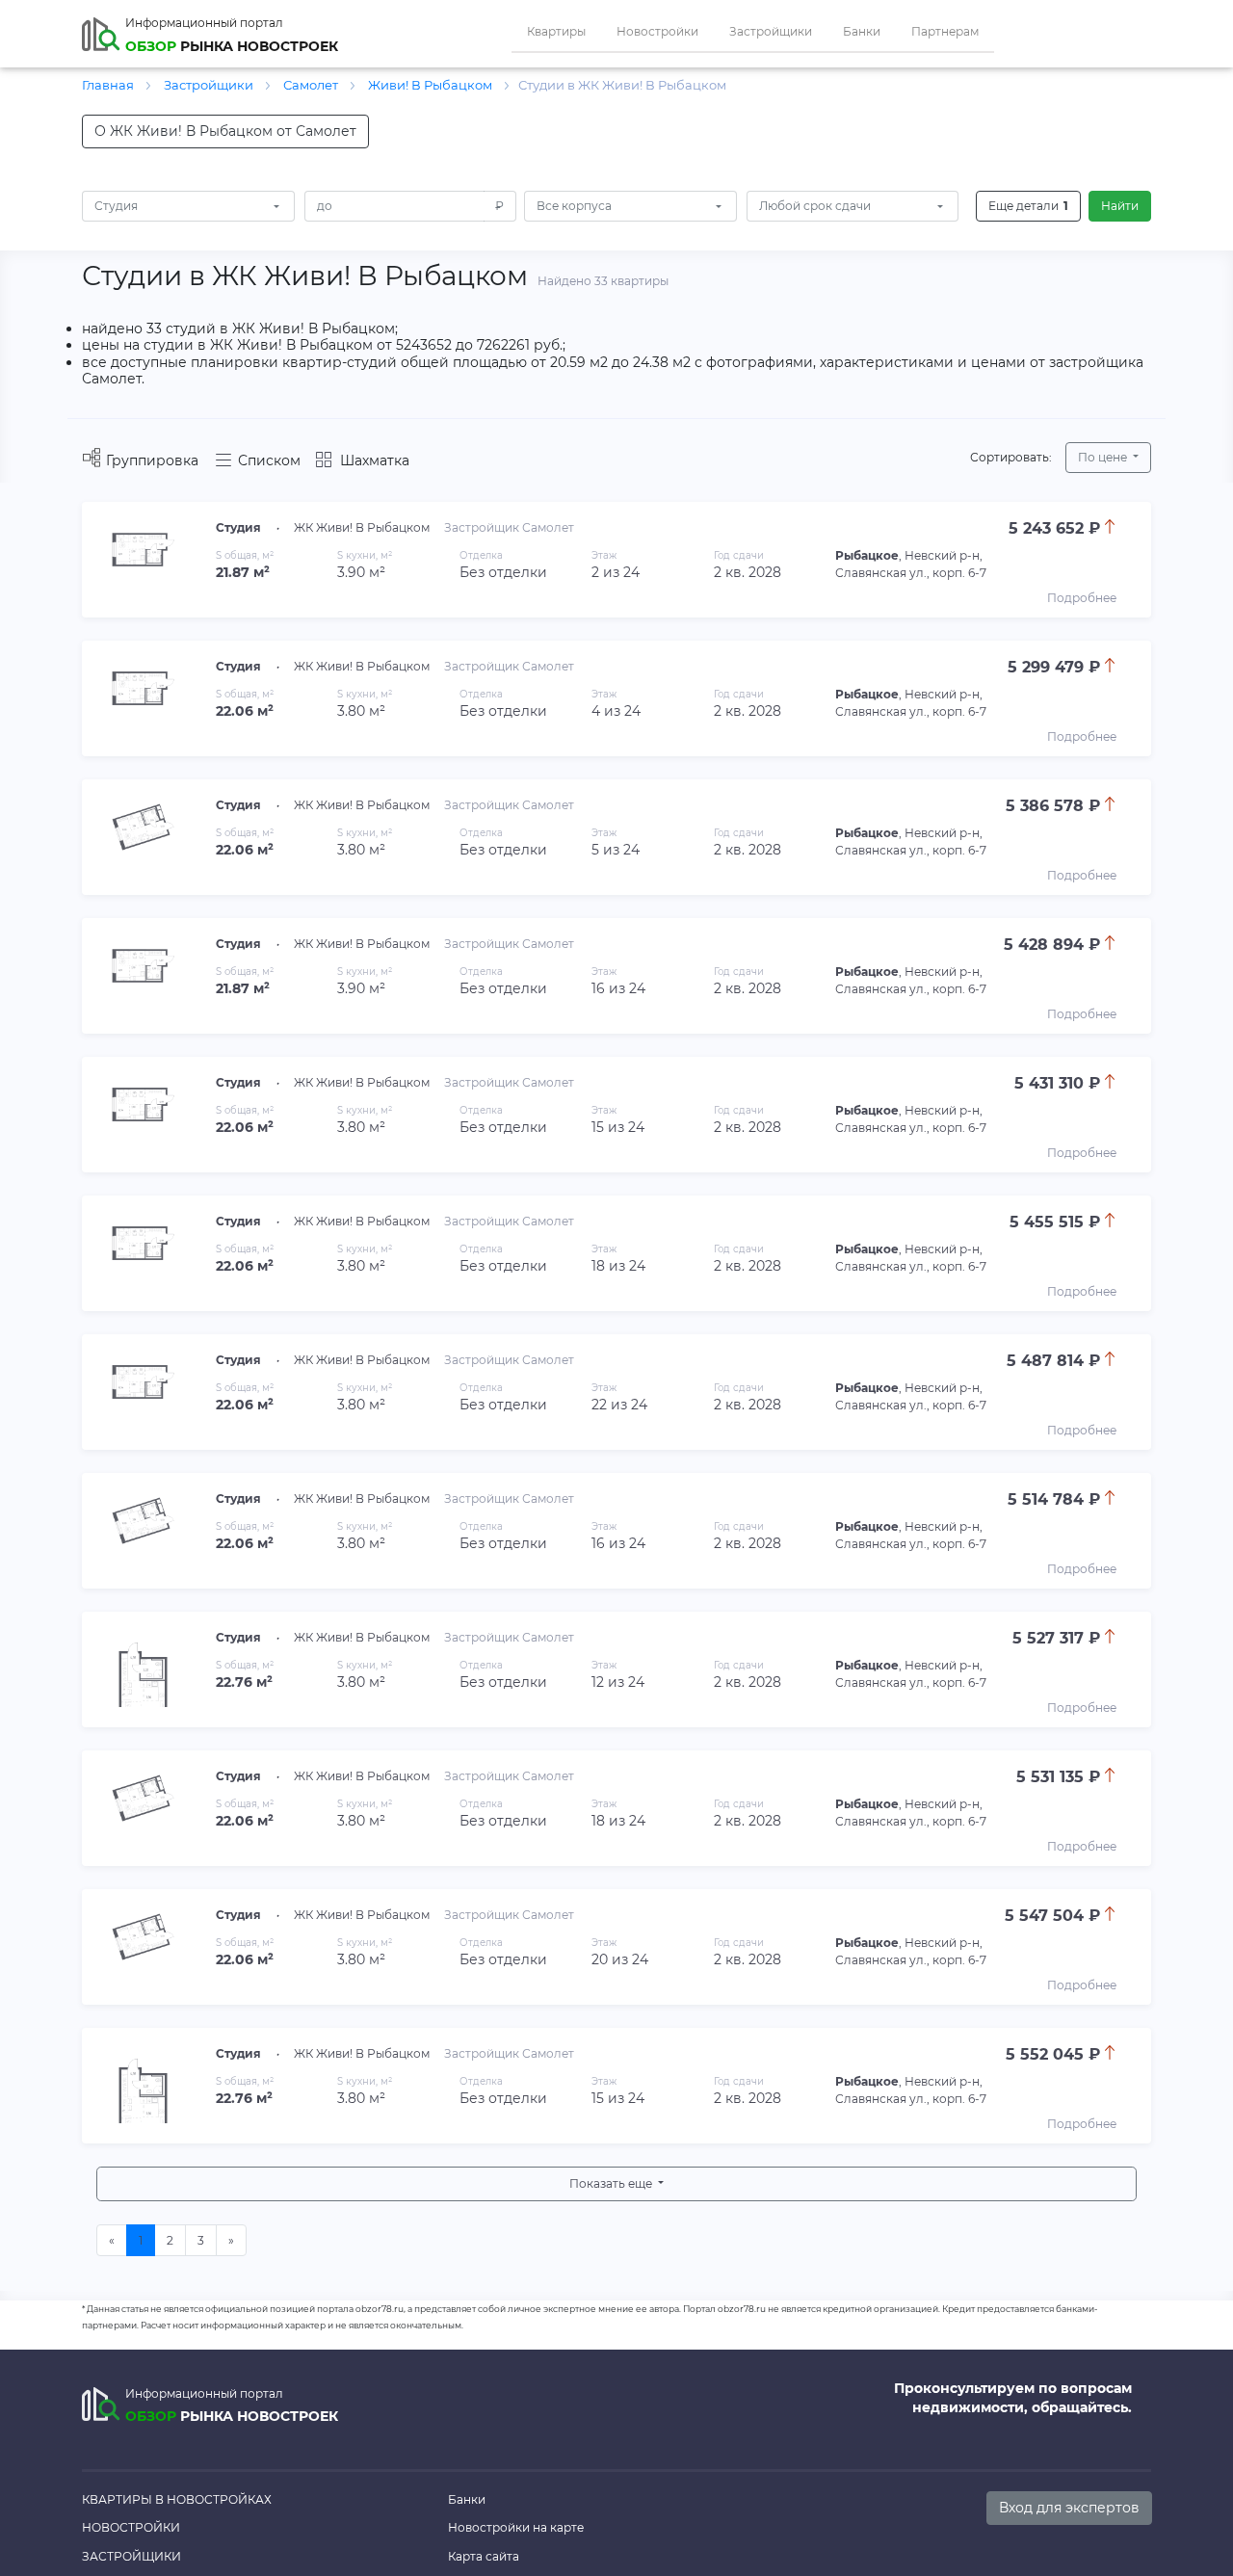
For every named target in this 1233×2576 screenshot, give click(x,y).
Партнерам (945, 31)
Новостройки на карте (516, 2527)
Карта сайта (484, 2556)
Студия (116, 206)
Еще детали (1028, 206)
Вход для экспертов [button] (1069, 2508)
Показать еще (612, 2183)
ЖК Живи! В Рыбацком (362, 527)
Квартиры (556, 31)
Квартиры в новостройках (177, 2499)
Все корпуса (574, 206)
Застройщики (771, 31)
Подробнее (1082, 598)
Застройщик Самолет (509, 527)
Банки (862, 31)
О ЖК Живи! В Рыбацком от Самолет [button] (225, 131)
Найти (1120, 206)
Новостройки (657, 31)
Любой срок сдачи (815, 206)
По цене (1104, 457)
